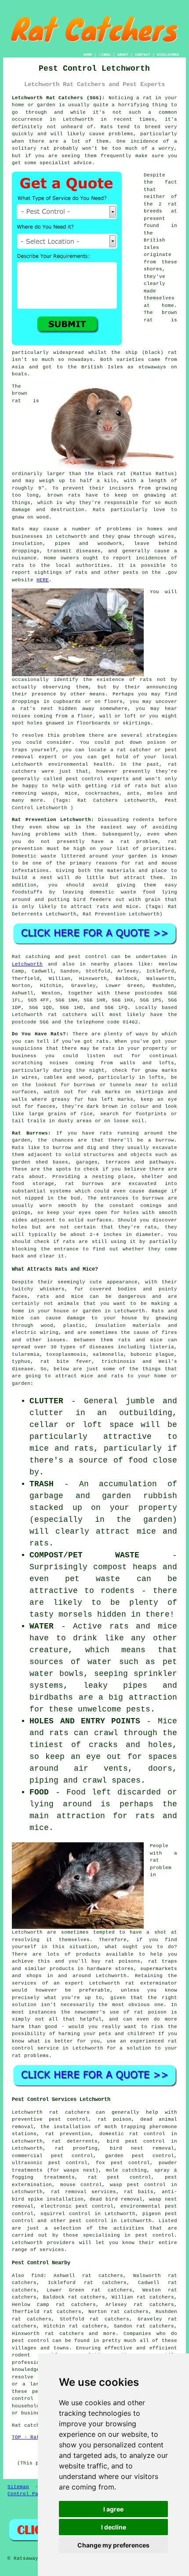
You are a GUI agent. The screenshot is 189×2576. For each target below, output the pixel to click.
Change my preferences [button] (113, 2545)
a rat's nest (33, 709)
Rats (107, 127)
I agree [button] (113, 2509)
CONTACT (143, 55)
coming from (51, 716)
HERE (43, 580)
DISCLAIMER (168, 55)
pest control (88, 2221)
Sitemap (18, 2487)
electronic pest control (77, 2206)
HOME (88, 55)
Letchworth (27, 964)
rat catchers (67, 1015)
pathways (162, 1162)
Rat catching (31, 957)
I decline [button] (114, 2527)
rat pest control (120, 2177)
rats (146, 680)
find (37, 2276)
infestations (30, 871)
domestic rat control (133, 2134)
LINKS (105, 55)
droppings (26, 702)
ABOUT (123, 55)
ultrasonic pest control (50, 2163)
